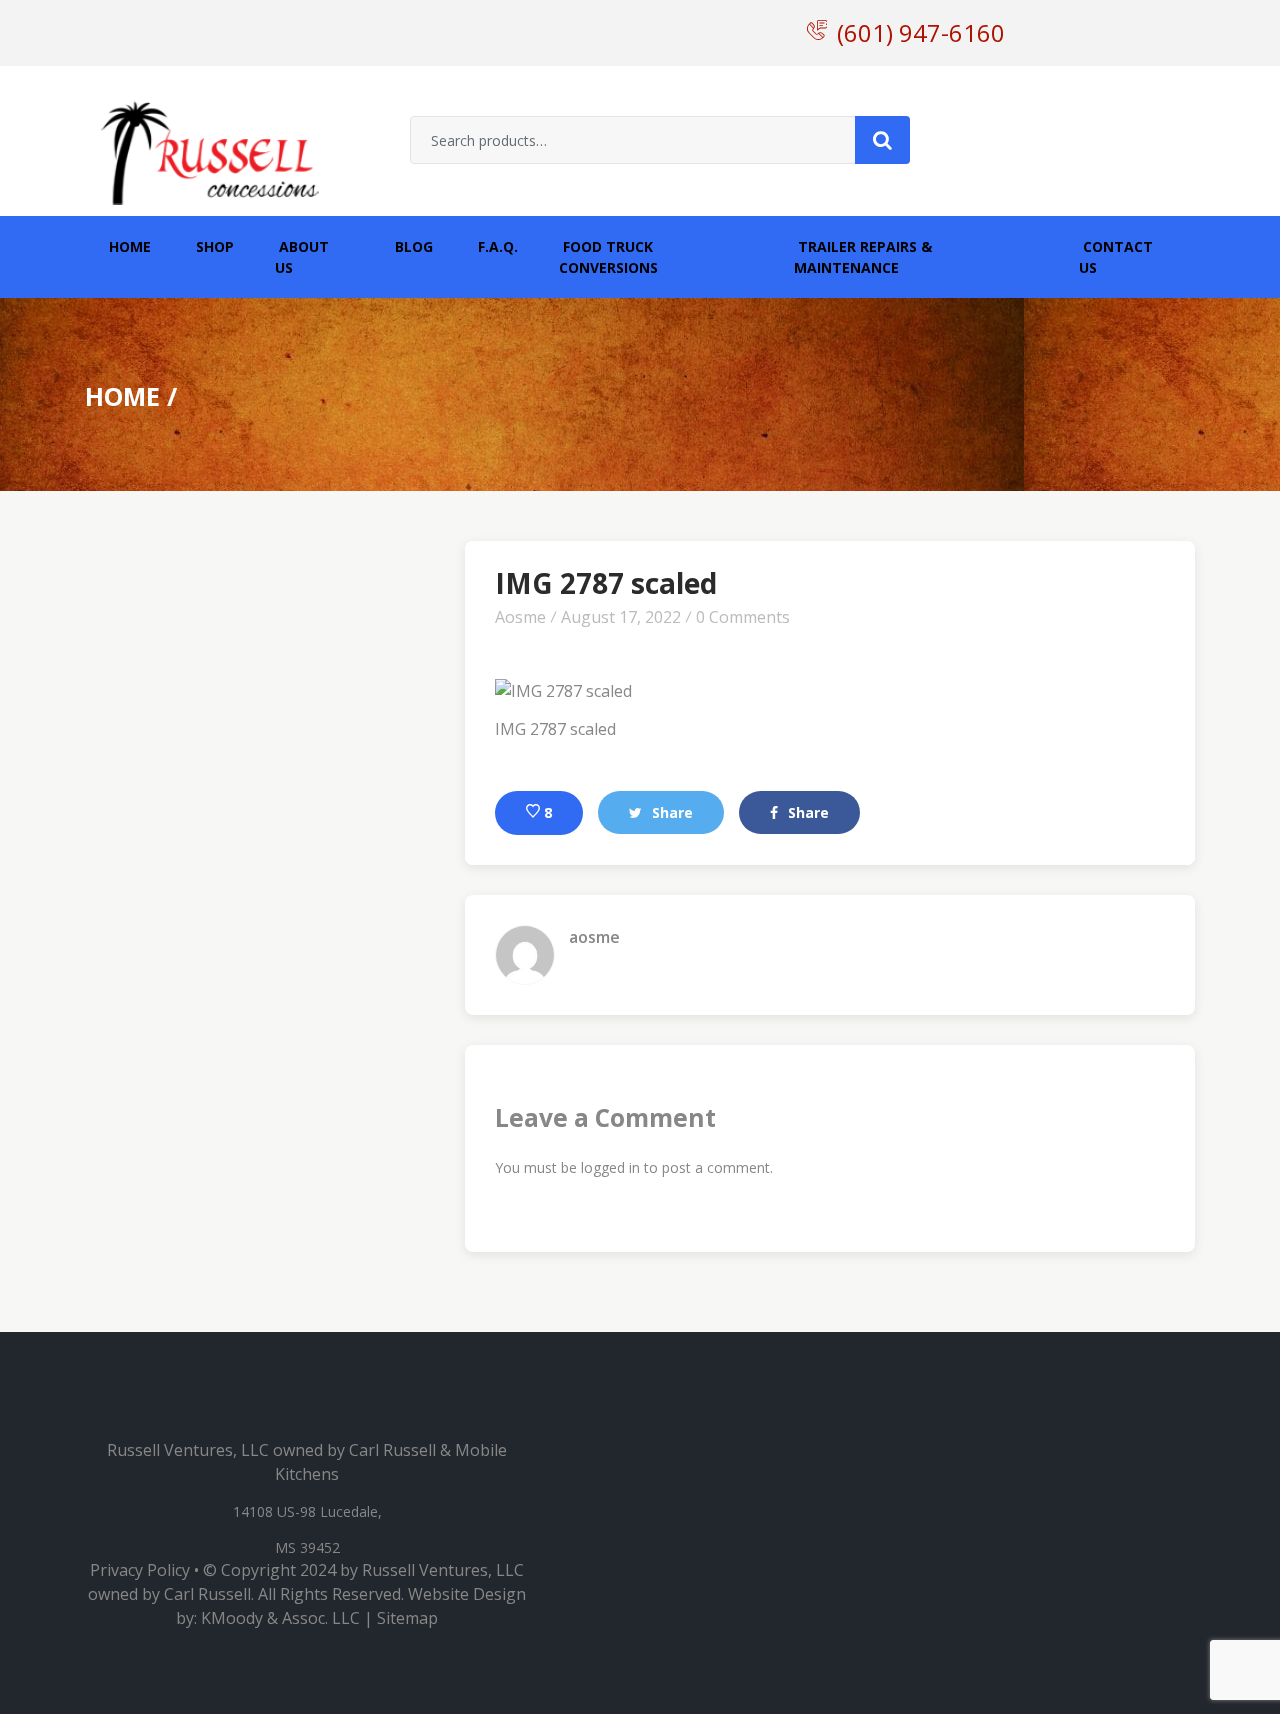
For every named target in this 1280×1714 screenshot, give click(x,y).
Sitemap (407, 1618)
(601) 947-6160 (921, 32)
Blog (412, 246)
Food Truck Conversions (608, 257)
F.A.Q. (496, 246)
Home (128, 246)
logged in (610, 1167)
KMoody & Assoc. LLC (280, 1618)
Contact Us (1116, 257)
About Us (302, 257)
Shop (213, 246)
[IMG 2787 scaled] (563, 684)
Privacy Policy (140, 1570)
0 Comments (743, 617)
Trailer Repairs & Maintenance (863, 257)
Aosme (520, 617)
